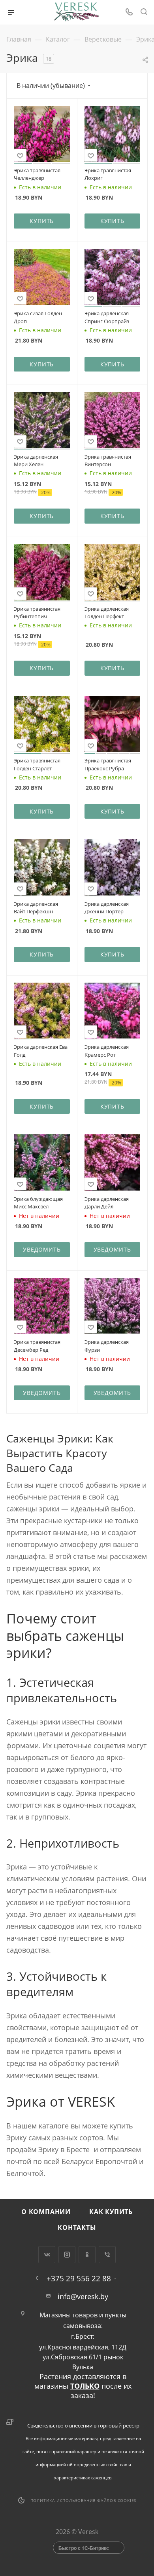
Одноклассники (87, 2255)
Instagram (67, 2255)
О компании (46, 2212)
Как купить (111, 2212)
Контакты (77, 2227)
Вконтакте (47, 2255)
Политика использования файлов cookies (84, 2500)
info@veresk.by (83, 2296)
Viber (107, 2255)
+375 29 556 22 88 (79, 2278)
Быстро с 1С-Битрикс (84, 2548)
